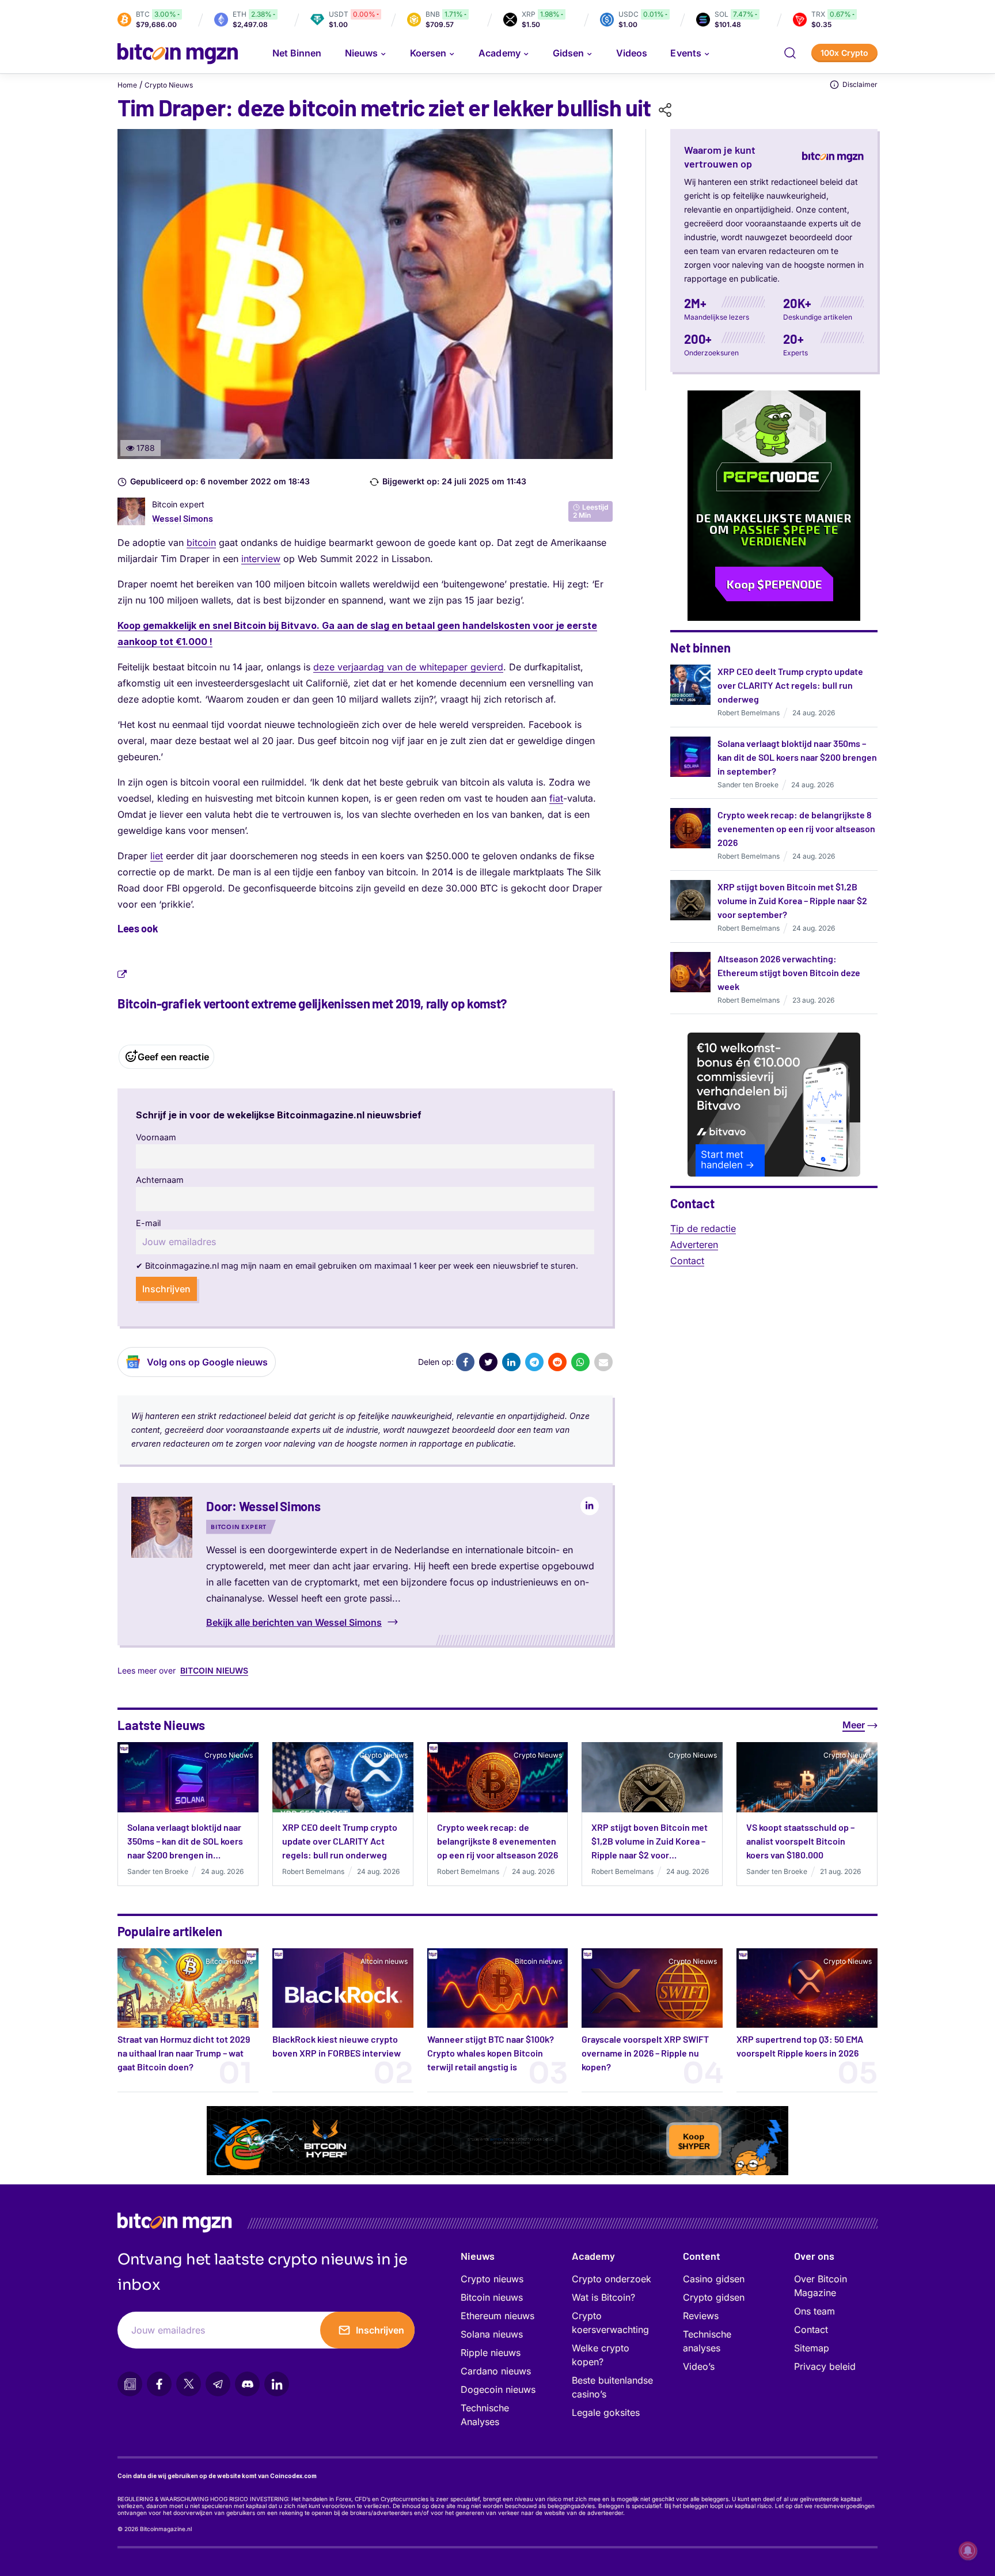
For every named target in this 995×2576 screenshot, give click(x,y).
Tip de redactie (703, 1228)
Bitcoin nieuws (214, 1670)
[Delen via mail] (603, 1362)
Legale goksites (606, 2412)
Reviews (701, 2316)
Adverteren (694, 1245)
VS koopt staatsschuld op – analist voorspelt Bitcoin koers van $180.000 (800, 1841)
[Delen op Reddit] (557, 1362)
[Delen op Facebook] (465, 1362)
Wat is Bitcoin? (603, 2297)
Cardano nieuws (496, 2371)
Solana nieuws (492, 2334)
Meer (854, 1725)
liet (157, 856)
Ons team (814, 2311)
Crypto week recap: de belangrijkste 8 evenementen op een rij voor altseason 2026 (796, 828)
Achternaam (160, 1180)
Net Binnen (297, 53)
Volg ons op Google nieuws (207, 1362)
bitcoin (201, 542)
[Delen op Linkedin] (511, 1362)
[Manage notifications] (968, 2551)
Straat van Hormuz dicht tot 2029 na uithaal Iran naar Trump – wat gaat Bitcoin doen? (184, 2053)
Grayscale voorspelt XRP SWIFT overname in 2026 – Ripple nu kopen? (645, 2053)
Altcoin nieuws (384, 1961)
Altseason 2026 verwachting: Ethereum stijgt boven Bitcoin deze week (789, 972)
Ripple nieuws (491, 2353)
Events (686, 53)
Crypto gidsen (714, 2297)
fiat (556, 798)
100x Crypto (844, 53)
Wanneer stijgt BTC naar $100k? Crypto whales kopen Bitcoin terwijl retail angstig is (491, 2053)
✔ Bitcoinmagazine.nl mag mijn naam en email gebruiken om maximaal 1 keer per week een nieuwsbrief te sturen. (357, 1266)
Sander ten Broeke (748, 785)
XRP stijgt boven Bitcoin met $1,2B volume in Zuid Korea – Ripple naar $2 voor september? (792, 900)
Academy (499, 53)
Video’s (699, 2366)
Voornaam (156, 1137)
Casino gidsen (714, 2279)
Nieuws (478, 2256)
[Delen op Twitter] (488, 1362)
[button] (790, 53)
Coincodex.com (293, 2476)
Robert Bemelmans (749, 713)
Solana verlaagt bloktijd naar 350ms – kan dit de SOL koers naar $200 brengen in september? (797, 757)
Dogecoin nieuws (498, 2389)
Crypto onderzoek (612, 2279)
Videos (632, 53)
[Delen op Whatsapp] (580, 1362)
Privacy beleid (825, 2366)
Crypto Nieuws (169, 85)
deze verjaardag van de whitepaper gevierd (408, 667)
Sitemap (812, 2348)
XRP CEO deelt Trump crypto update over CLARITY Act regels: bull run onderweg (790, 685)
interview (261, 559)
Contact (687, 1261)
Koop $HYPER (694, 2138)
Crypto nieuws (492, 2279)
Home (127, 85)
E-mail (148, 1223)
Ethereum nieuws (498, 2316)
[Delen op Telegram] (534, 1362)
